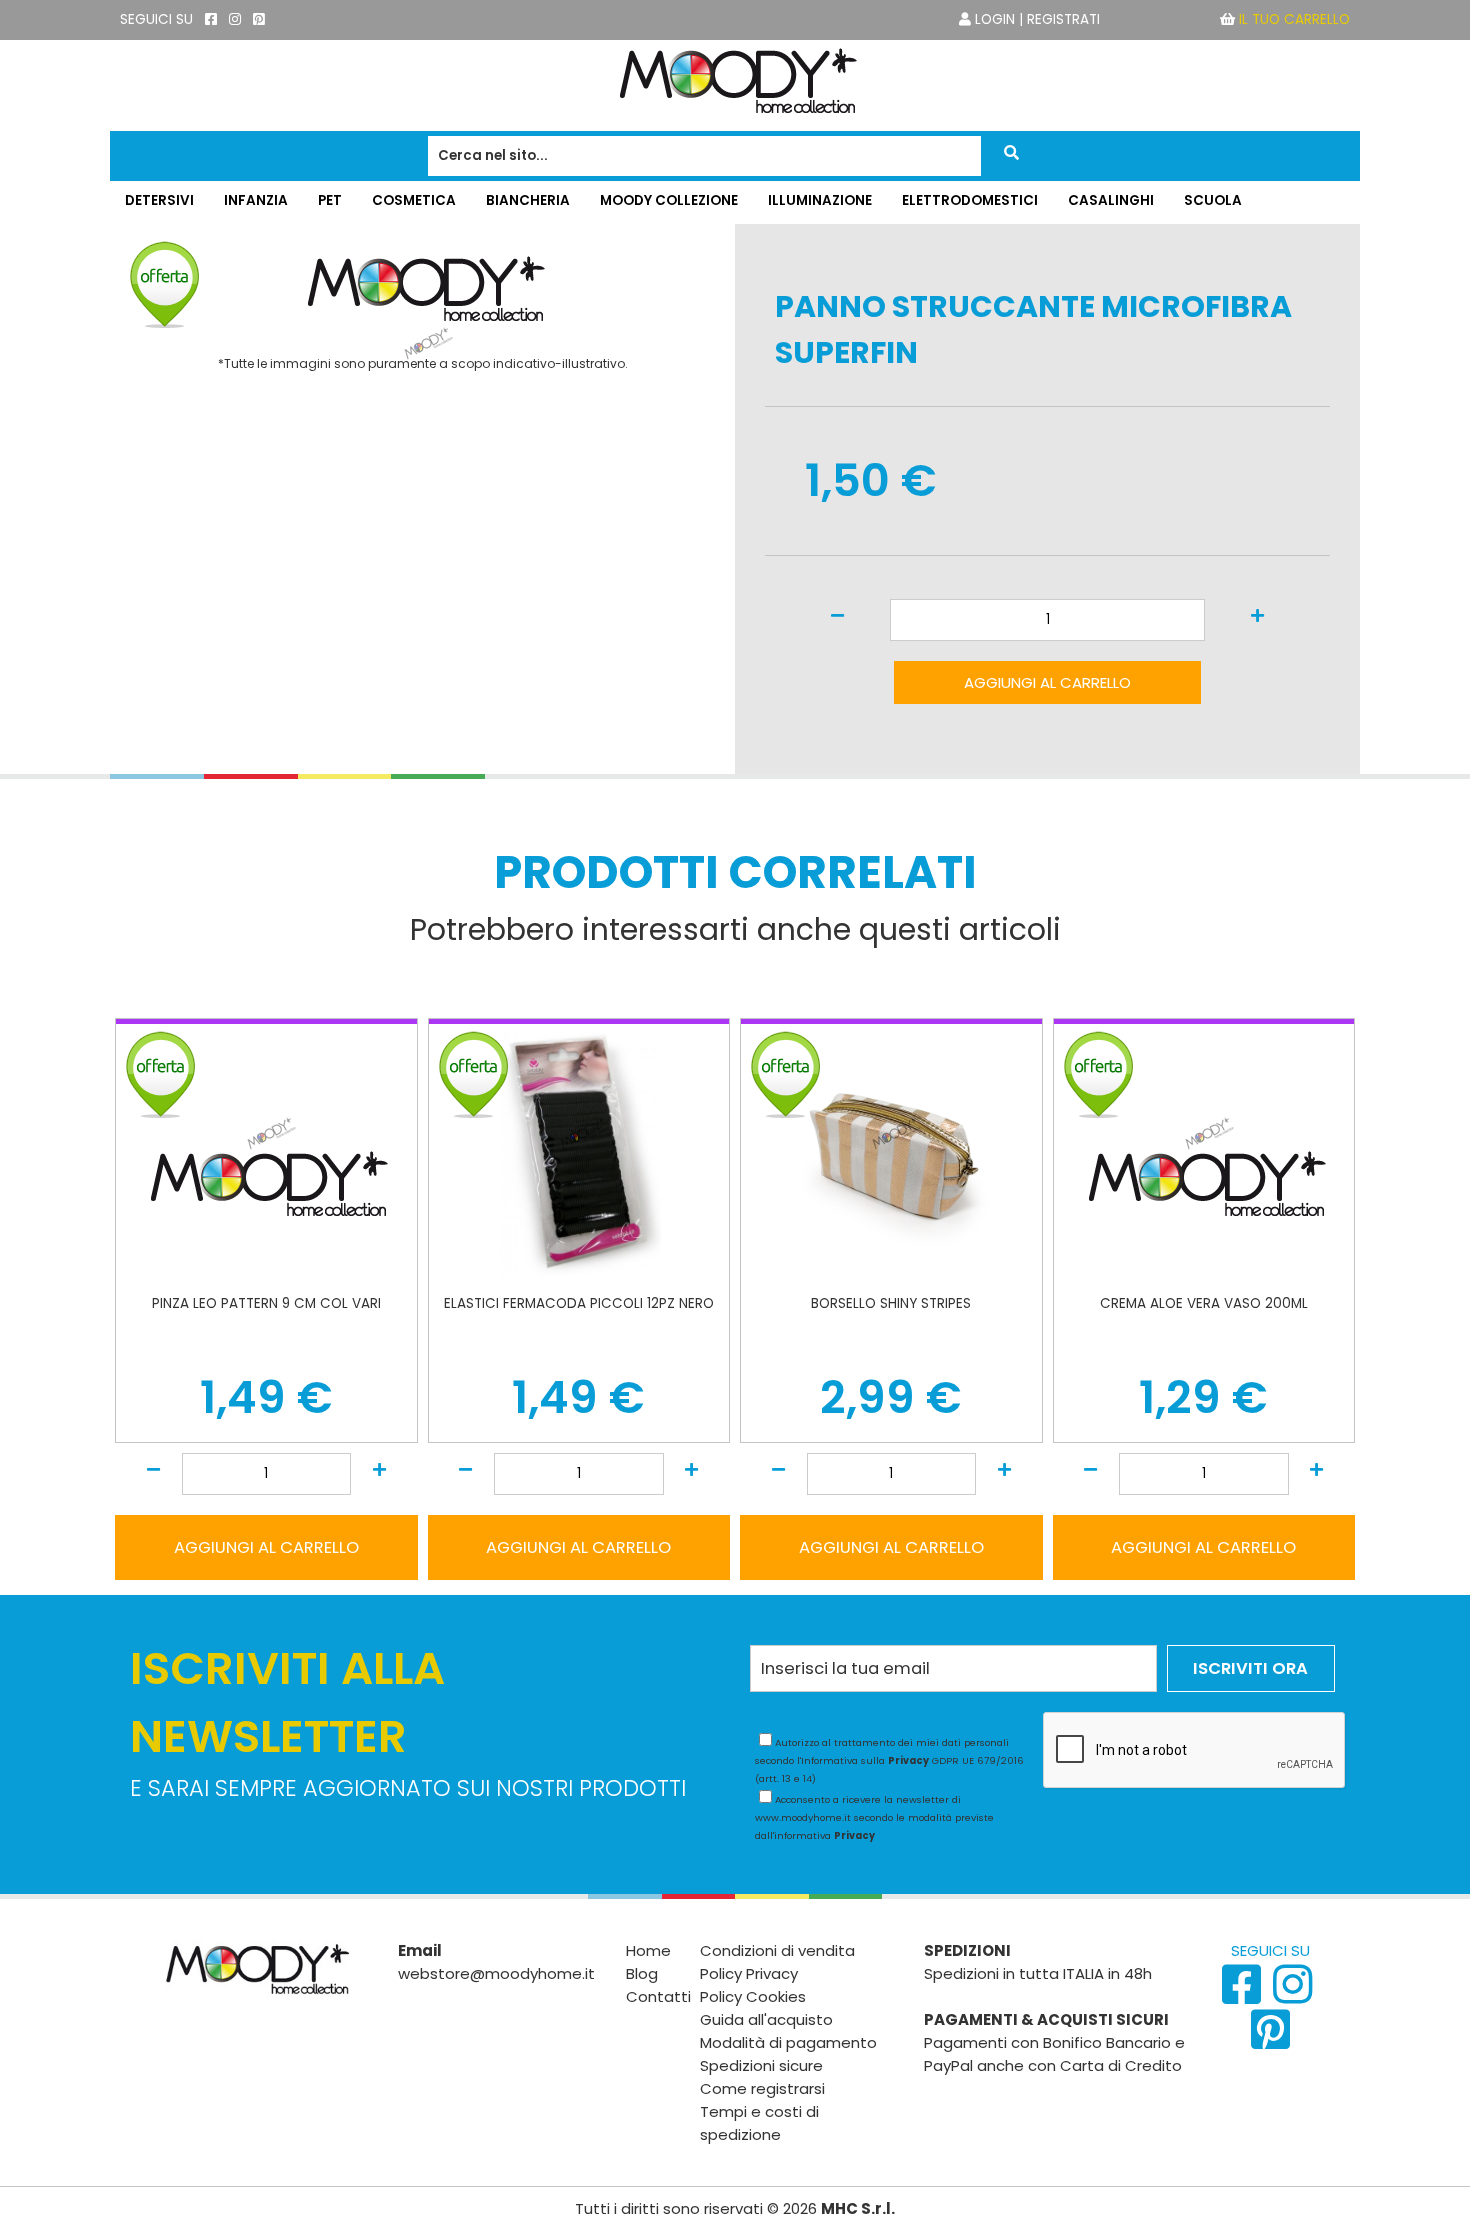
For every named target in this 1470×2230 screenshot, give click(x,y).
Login (995, 19)
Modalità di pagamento (788, 2042)
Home (648, 1950)
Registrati (1063, 19)
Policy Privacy (749, 1973)
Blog (642, 1973)
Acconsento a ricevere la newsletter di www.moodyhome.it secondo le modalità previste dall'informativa (874, 1817)
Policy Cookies (753, 1996)
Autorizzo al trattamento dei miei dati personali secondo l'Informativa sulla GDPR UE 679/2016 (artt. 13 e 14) (889, 1760)
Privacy (908, 1760)
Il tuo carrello (1294, 19)
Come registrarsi (762, 2088)
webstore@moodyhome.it (496, 1973)
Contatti (658, 1996)
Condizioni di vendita (777, 1950)
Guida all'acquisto (766, 2019)
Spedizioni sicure (761, 2065)
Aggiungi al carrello (1047, 682)
